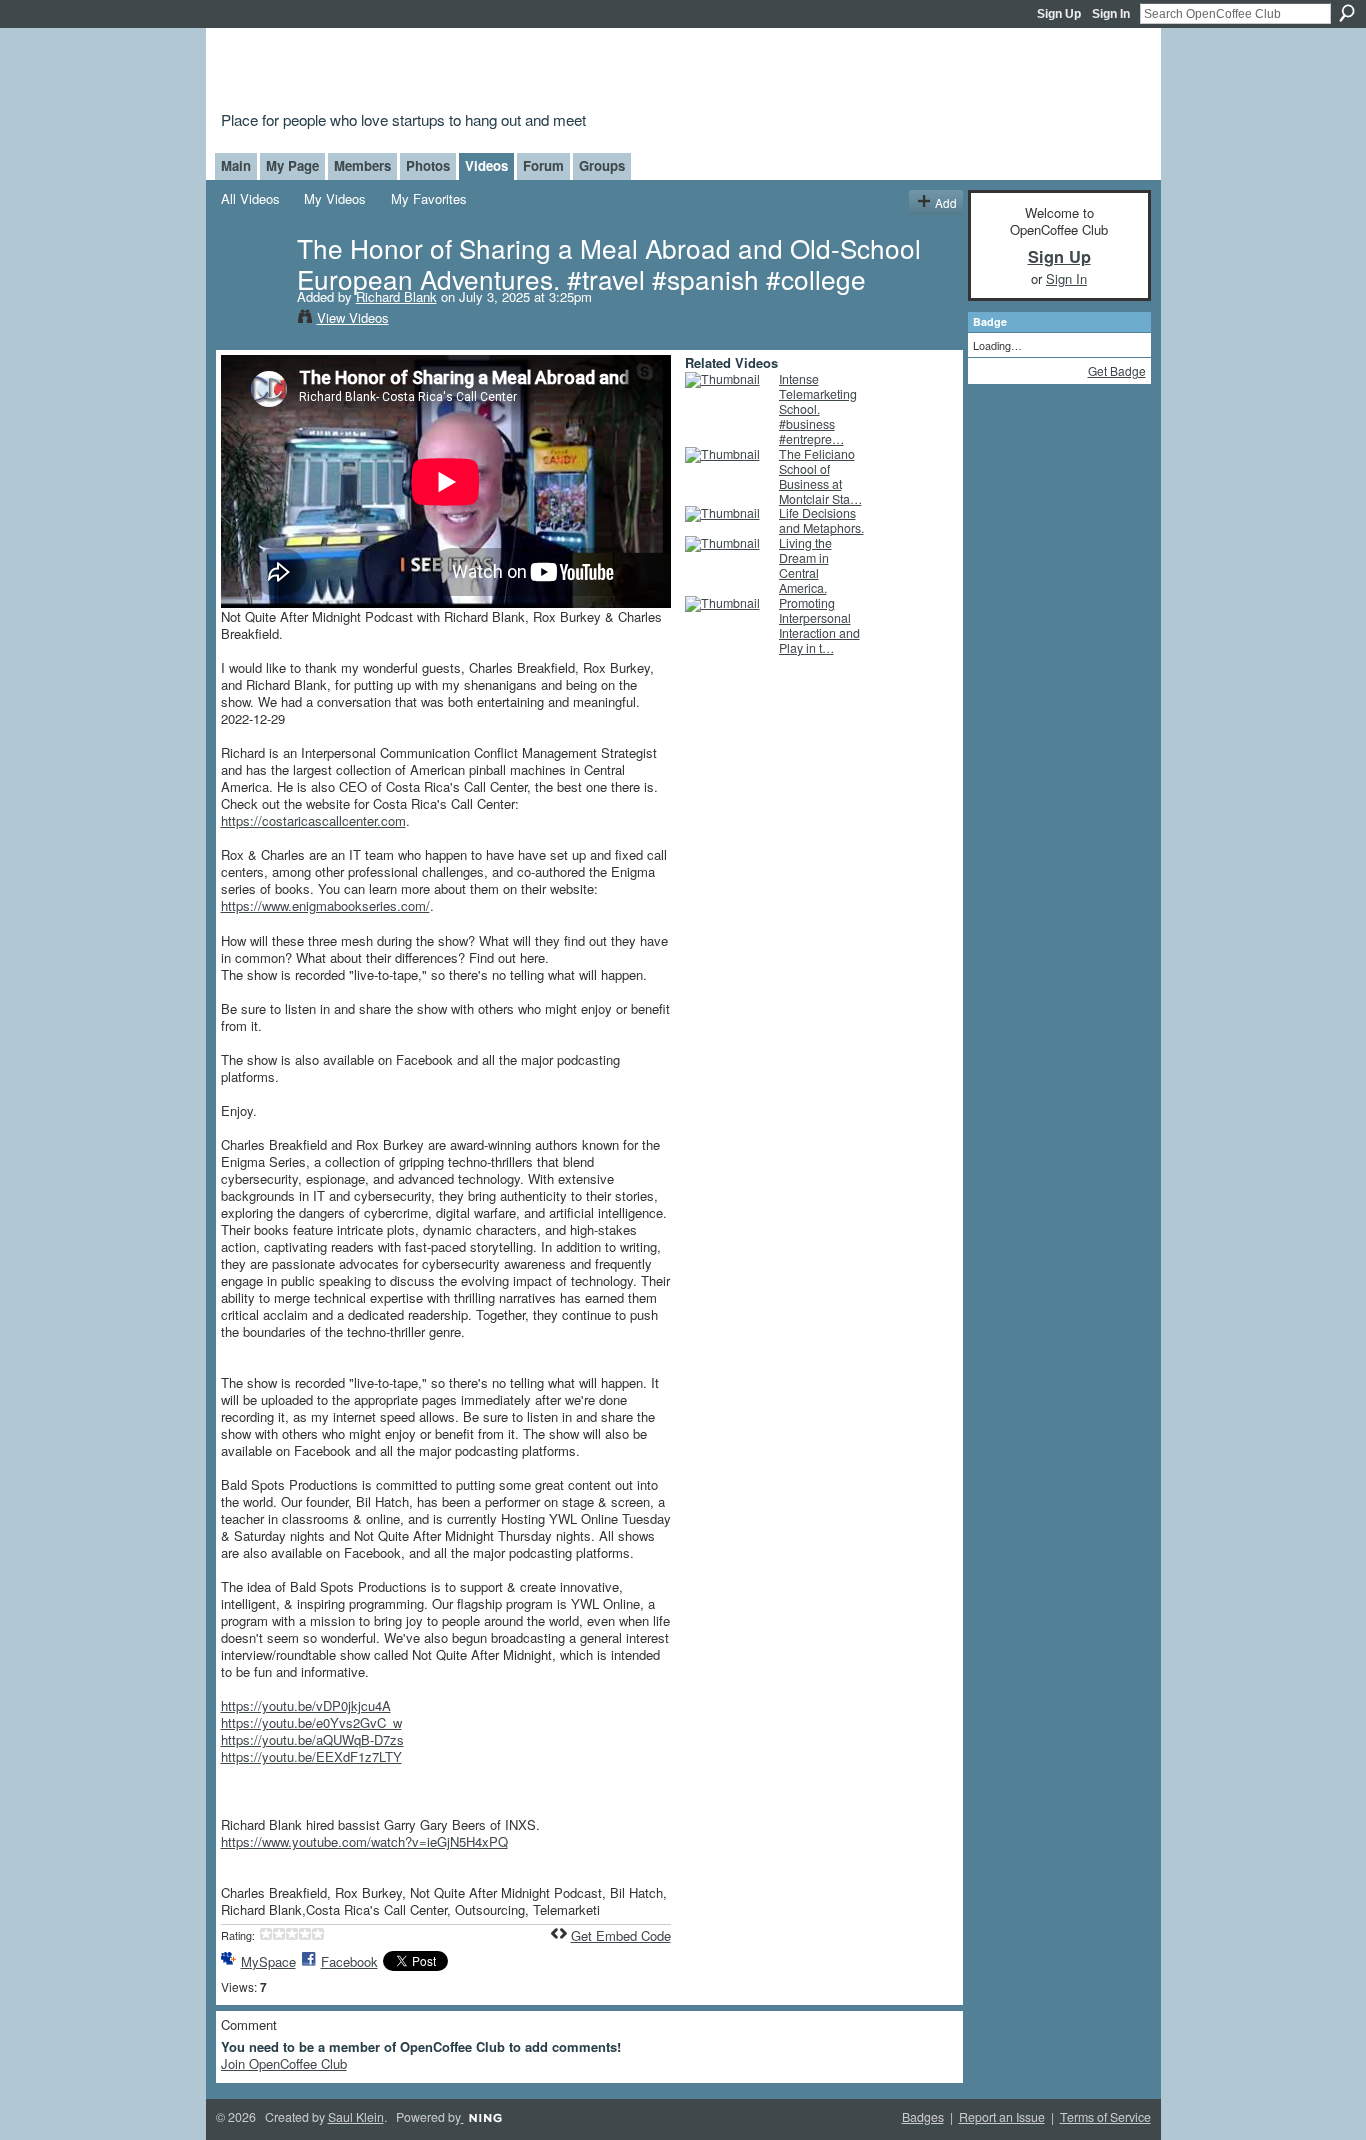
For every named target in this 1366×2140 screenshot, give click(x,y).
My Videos (335, 198)
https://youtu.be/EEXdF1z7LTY (311, 1756)
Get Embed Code (621, 1935)
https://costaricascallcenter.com (313, 820)
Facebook (349, 1961)
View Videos (353, 317)
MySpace (268, 1961)
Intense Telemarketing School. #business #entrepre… (818, 409)
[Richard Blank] (258, 288)
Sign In (1111, 14)
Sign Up (1059, 14)
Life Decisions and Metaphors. (821, 520)
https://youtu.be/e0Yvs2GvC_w (311, 1722)
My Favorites (429, 198)
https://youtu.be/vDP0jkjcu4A (306, 1705)
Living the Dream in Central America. (805, 565)
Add (946, 202)
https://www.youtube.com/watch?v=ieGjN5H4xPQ (364, 1841)
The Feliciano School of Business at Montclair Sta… (820, 476)
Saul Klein (356, 2117)
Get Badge (1117, 370)
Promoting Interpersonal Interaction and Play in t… (819, 625)
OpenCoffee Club (544, 72)
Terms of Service (1105, 2117)
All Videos (250, 198)
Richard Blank (396, 296)
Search (1347, 13)
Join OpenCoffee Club (284, 2063)
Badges (923, 2117)
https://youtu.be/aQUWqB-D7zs (312, 1739)
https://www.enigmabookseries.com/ (325, 905)
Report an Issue (1002, 2117)
